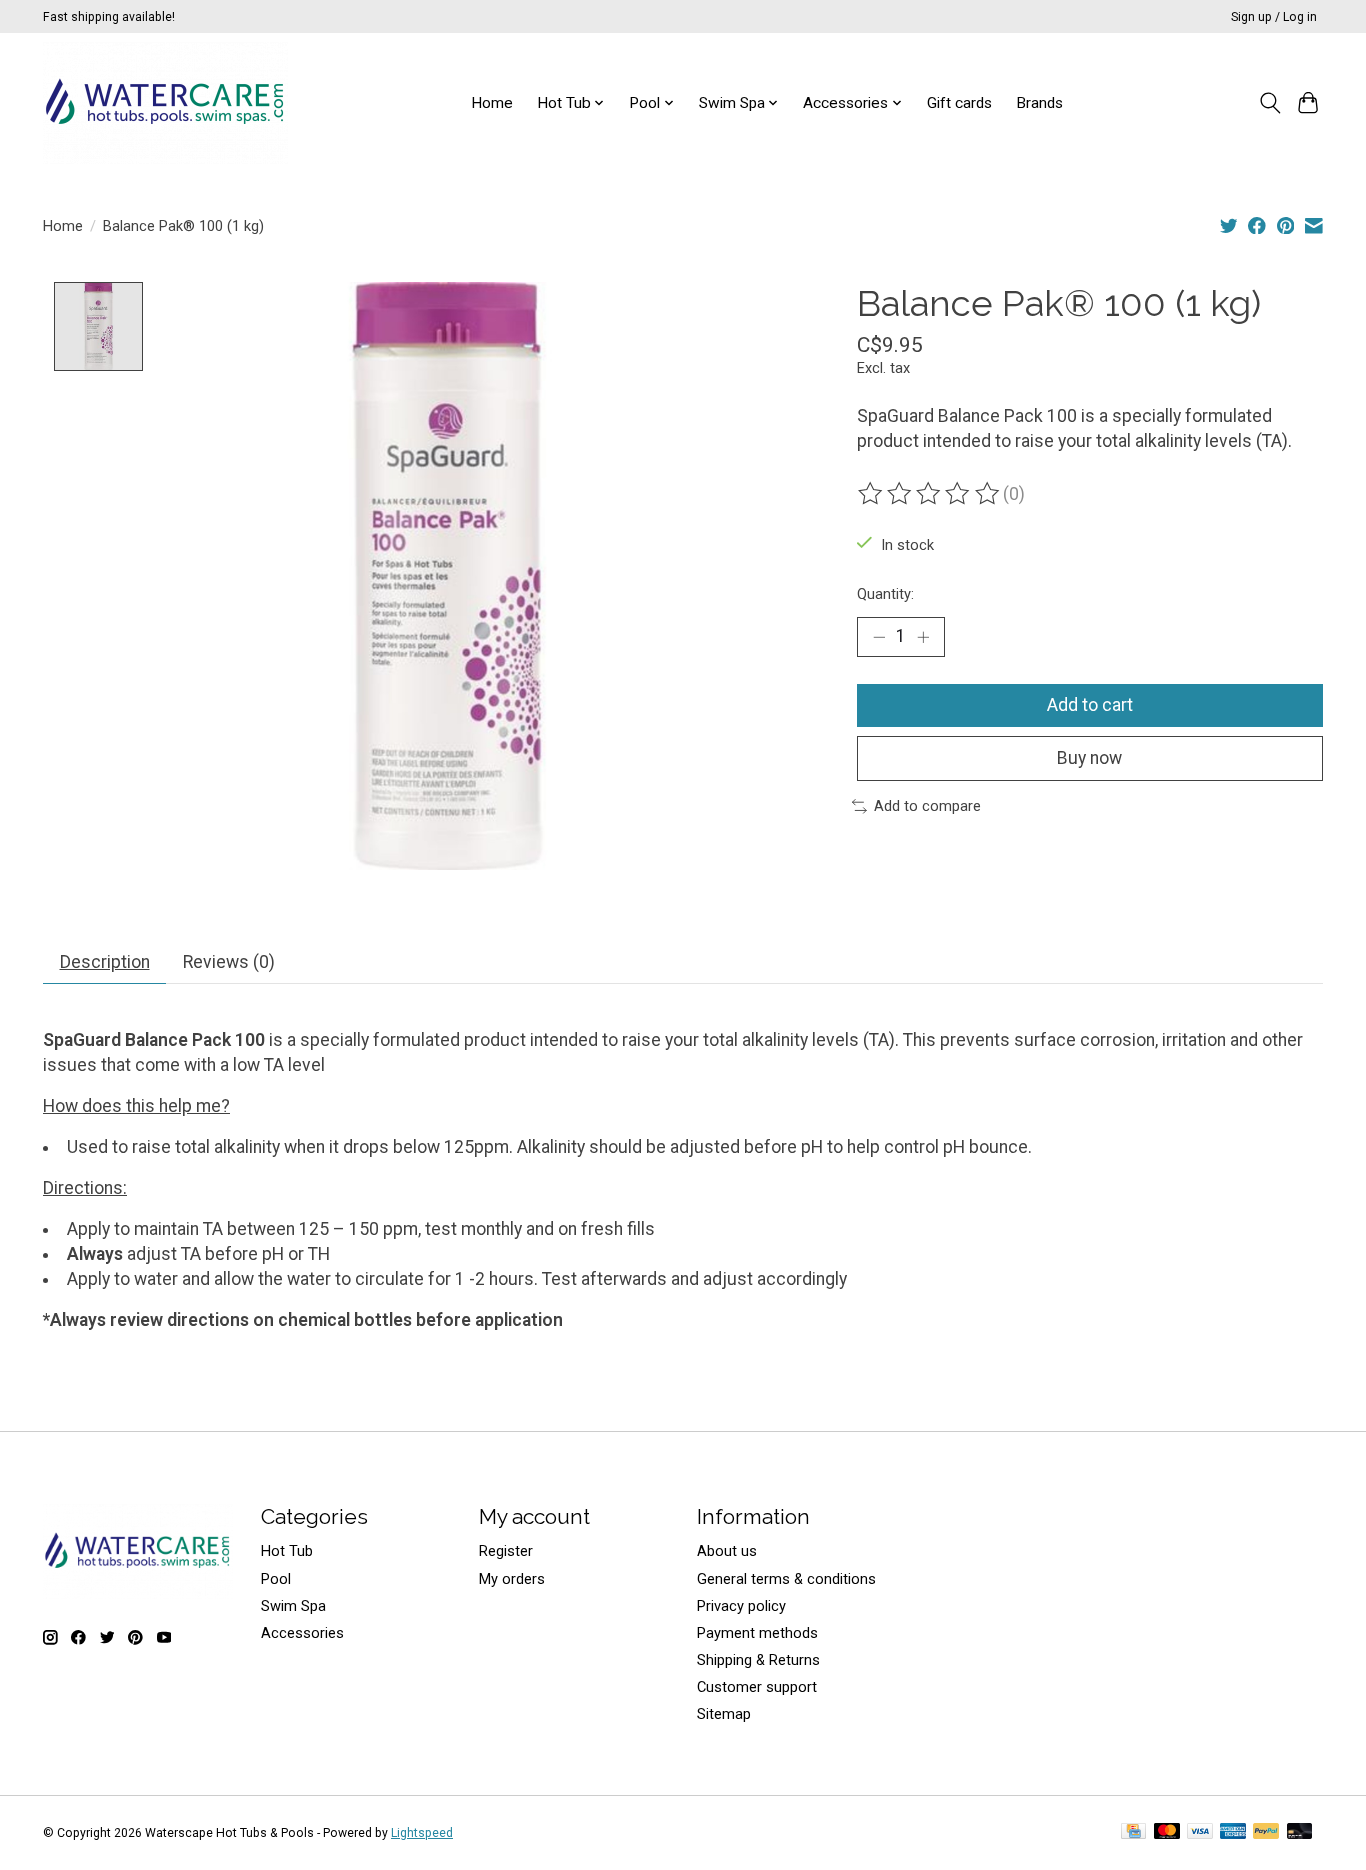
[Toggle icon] (1269, 103)
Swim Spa (293, 1606)
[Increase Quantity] (923, 637)
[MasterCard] (1167, 1832)
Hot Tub (287, 1551)
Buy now (1089, 758)
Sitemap (724, 1714)
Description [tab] (105, 962)
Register (506, 1551)
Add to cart (1090, 705)
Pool (276, 1579)
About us (727, 1551)
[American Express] (1233, 1832)
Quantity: (885, 594)
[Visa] (1200, 1832)
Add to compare (927, 806)
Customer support (757, 1687)
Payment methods (757, 1633)
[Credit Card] (1133, 1832)
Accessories (302, 1633)
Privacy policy (741, 1606)
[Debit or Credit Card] (1300, 1832)
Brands (1039, 103)
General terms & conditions (786, 1579)
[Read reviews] (930, 494)
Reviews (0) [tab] (229, 962)
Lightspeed (422, 1833)
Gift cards (959, 103)
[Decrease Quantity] (879, 637)
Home (492, 103)
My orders (512, 1579)
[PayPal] (1266, 1832)
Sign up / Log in (1274, 17)
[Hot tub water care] (165, 102)
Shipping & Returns (758, 1660)
